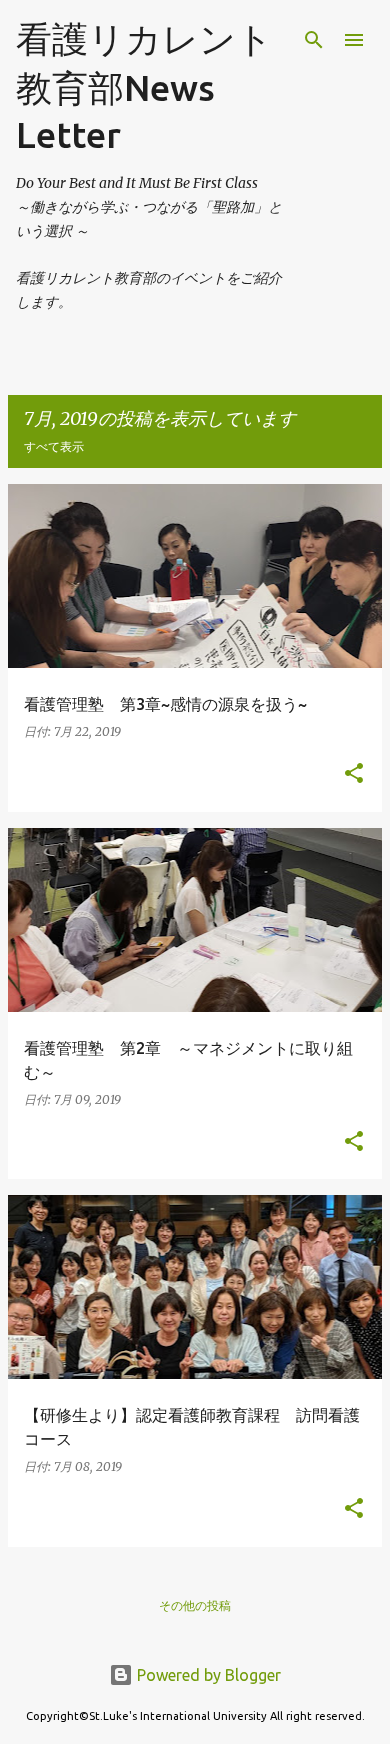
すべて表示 (54, 446)
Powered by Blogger (207, 1675)
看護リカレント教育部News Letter (144, 86)
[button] (354, 774)
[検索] (314, 40)
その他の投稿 (195, 1605)
